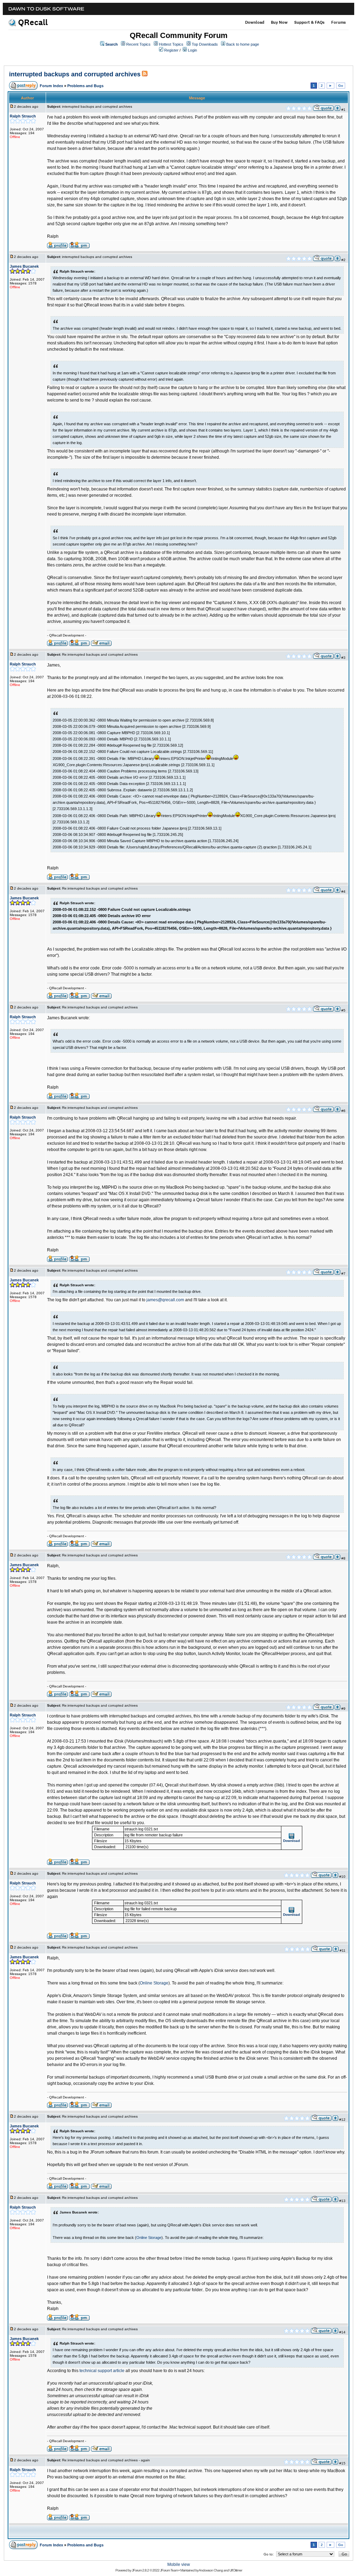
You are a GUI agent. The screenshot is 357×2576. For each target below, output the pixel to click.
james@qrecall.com (165, 1300)
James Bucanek (24, 266)
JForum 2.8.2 (140, 2570)
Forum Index (51, 86)
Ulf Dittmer (236, 2570)
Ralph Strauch (23, 116)
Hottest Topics (171, 44)
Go (341, 86)
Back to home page (243, 44)
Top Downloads (205, 44)
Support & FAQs (309, 22)
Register (171, 50)
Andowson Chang (211, 2570)
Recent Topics (138, 44)
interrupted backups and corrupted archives (75, 74)
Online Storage (154, 1983)
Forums (339, 22)
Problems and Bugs (85, 86)
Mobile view (179, 2564)
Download (255, 22)
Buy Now (279, 22)
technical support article (102, 2371)
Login (192, 50)
